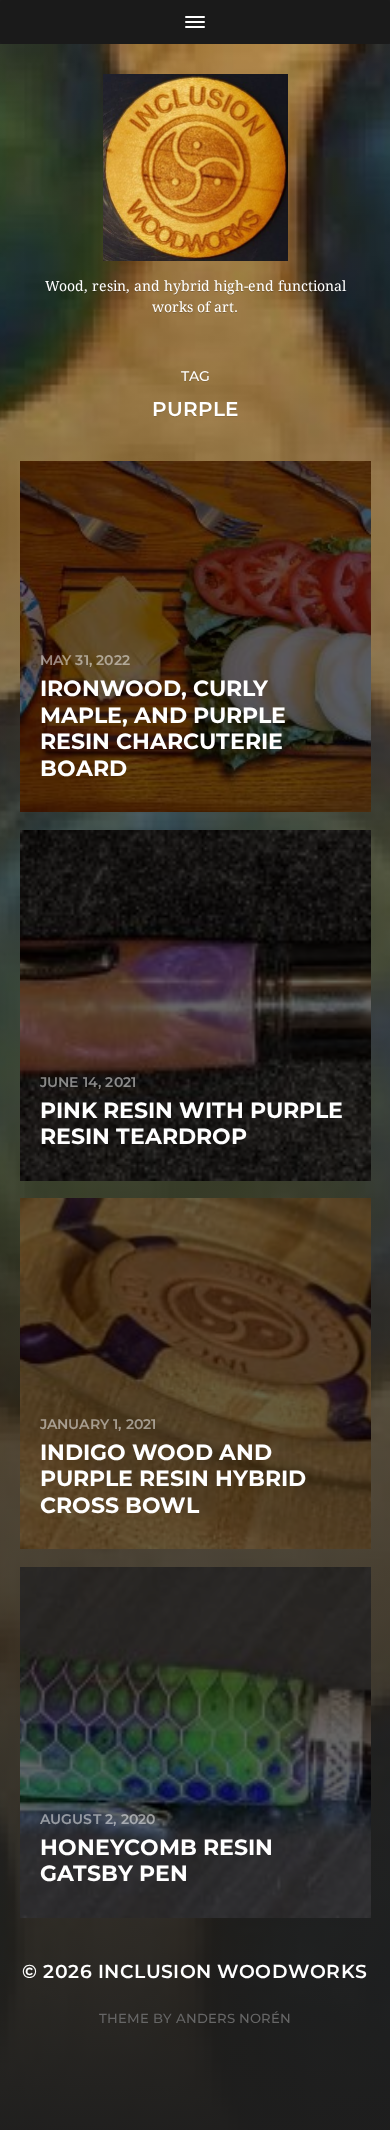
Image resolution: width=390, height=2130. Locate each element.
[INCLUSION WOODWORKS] (195, 167)
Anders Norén (233, 2018)
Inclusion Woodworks (233, 1971)
